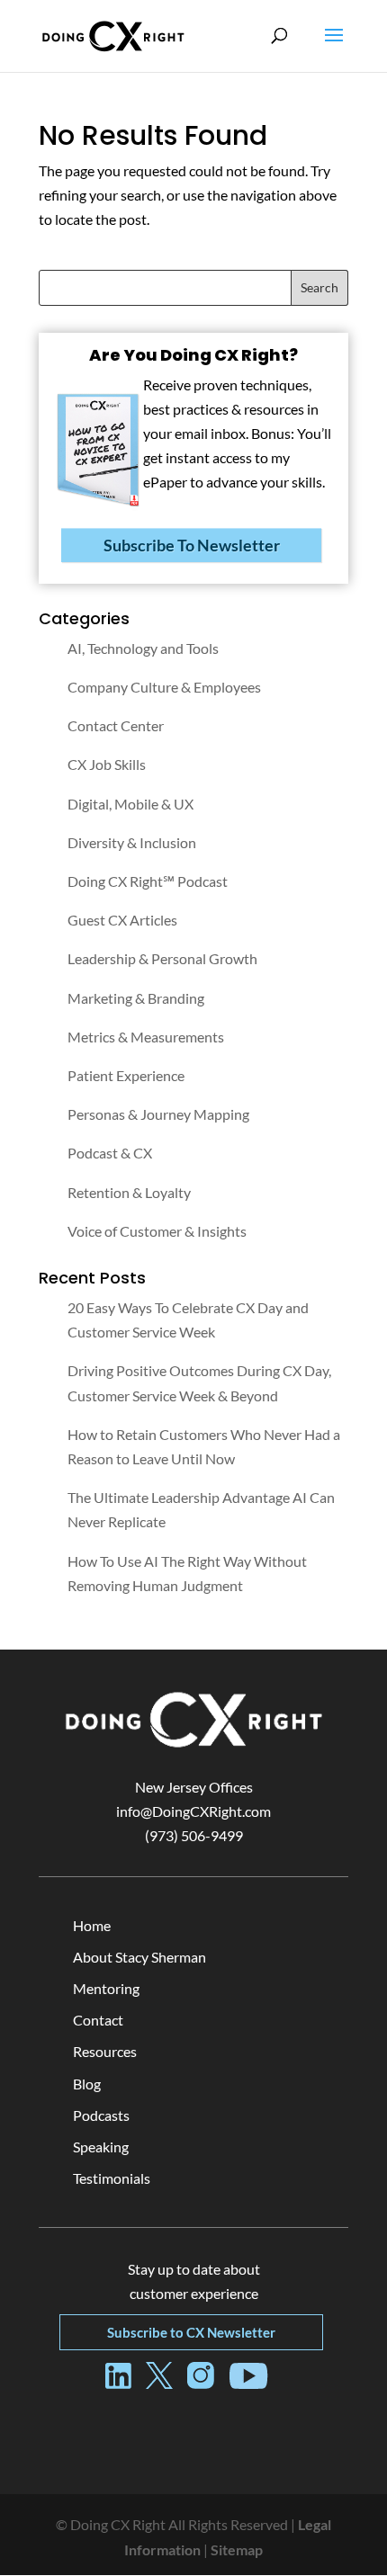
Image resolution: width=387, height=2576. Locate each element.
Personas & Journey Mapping (158, 1114)
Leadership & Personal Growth (162, 958)
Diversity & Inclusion (132, 842)
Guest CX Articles (122, 920)
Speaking (101, 2147)
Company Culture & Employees (164, 687)
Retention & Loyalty (129, 1192)
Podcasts (101, 2115)
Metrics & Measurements (146, 1037)
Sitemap (237, 2549)
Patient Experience (126, 1075)
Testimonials (112, 2178)
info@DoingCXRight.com (193, 1811)
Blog (87, 2084)
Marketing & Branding (136, 998)
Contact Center (116, 725)
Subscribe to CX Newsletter (191, 2332)
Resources (105, 2051)
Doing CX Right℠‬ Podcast (148, 881)
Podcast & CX (110, 1153)
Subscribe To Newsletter (192, 545)
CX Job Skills (107, 764)
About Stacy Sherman (139, 1957)
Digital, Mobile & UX (130, 804)
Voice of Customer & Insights (157, 1231)
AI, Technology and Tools (143, 648)
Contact (98, 2020)
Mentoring (106, 1988)
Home (92, 1925)
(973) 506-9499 (194, 1835)
